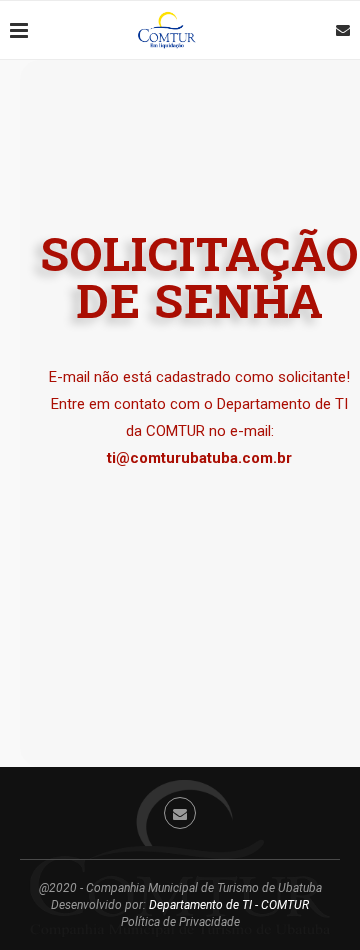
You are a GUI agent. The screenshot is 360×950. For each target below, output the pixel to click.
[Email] (343, 30)
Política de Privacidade (180, 922)
